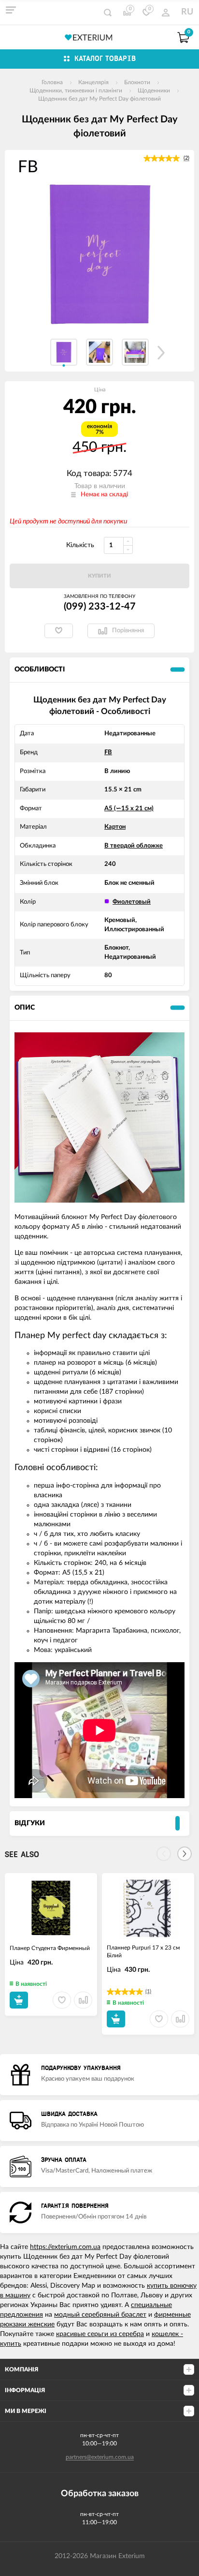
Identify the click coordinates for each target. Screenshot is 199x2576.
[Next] (185, 1854)
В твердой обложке (134, 846)
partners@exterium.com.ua (100, 2457)
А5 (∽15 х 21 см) (129, 809)
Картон (115, 827)
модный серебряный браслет (100, 2315)
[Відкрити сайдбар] (11, 10)
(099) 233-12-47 (100, 607)
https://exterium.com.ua (65, 2247)
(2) (186, 158)
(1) (148, 1991)
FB (108, 752)
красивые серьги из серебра (100, 2334)
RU (187, 12)
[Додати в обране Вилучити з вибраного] (59, 631)
